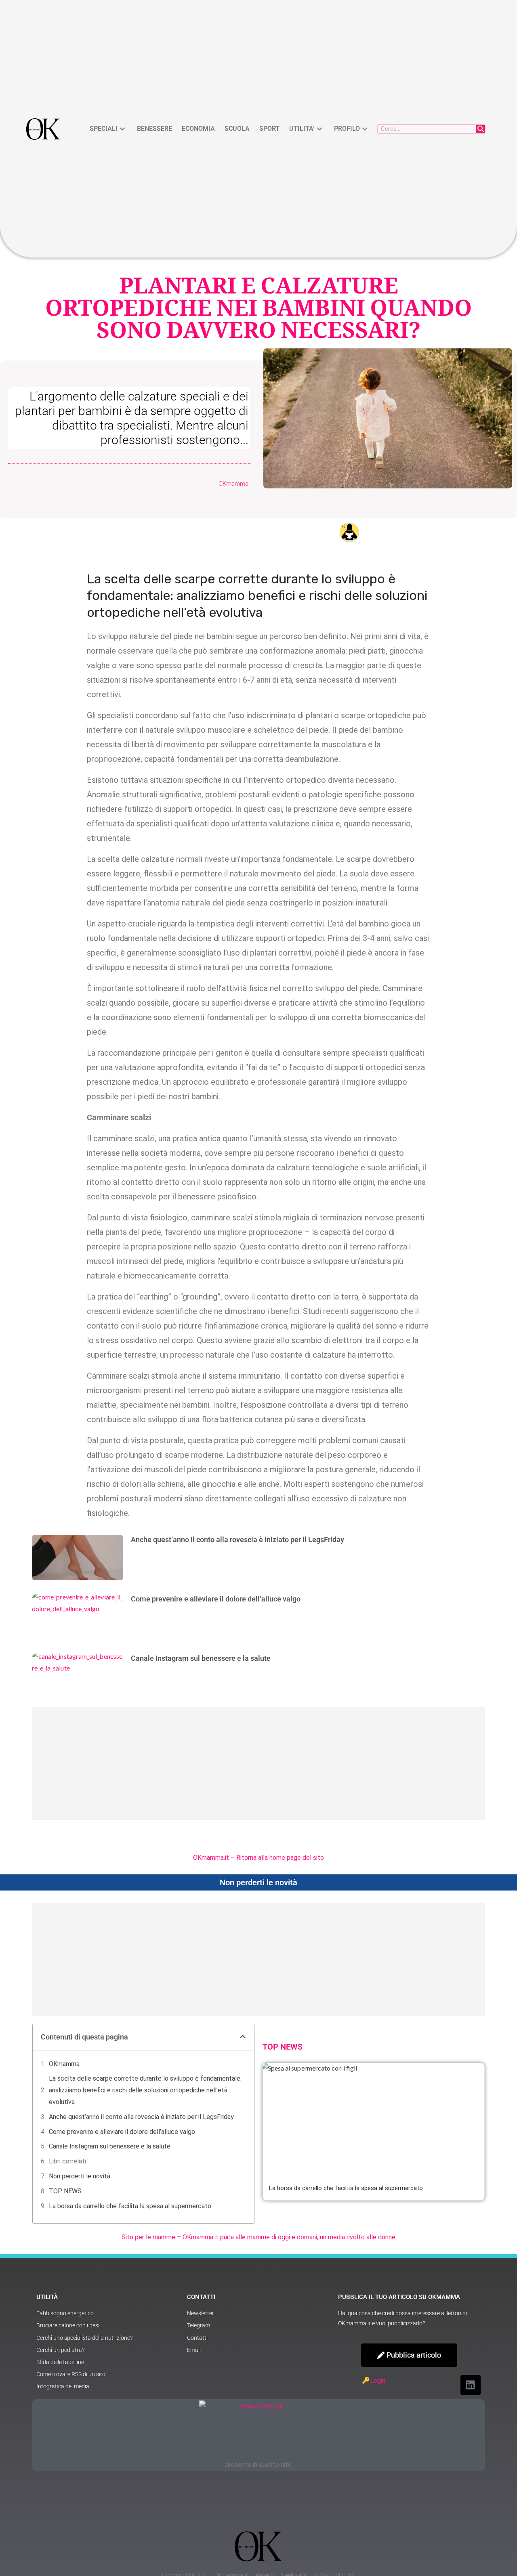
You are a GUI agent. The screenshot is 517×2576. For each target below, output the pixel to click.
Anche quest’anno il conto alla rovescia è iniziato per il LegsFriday (237, 1540)
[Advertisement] (258, 1763)
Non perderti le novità (80, 2176)
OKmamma (64, 2064)
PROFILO (347, 129)
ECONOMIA (198, 129)
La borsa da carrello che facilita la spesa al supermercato (130, 2206)
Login (378, 2380)
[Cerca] (480, 129)
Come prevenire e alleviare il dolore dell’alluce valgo (216, 1599)
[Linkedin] (471, 2385)
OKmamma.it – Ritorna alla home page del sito (258, 1858)
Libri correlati (67, 2161)
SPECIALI (104, 129)
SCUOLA (237, 129)
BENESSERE (154, 129)
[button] (243, 2037)
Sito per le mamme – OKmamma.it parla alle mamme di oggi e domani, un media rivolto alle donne (258, 2237)
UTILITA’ (302, 129)
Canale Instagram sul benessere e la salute (201, 1658)
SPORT (269, 129)
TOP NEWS (65, 2191)
